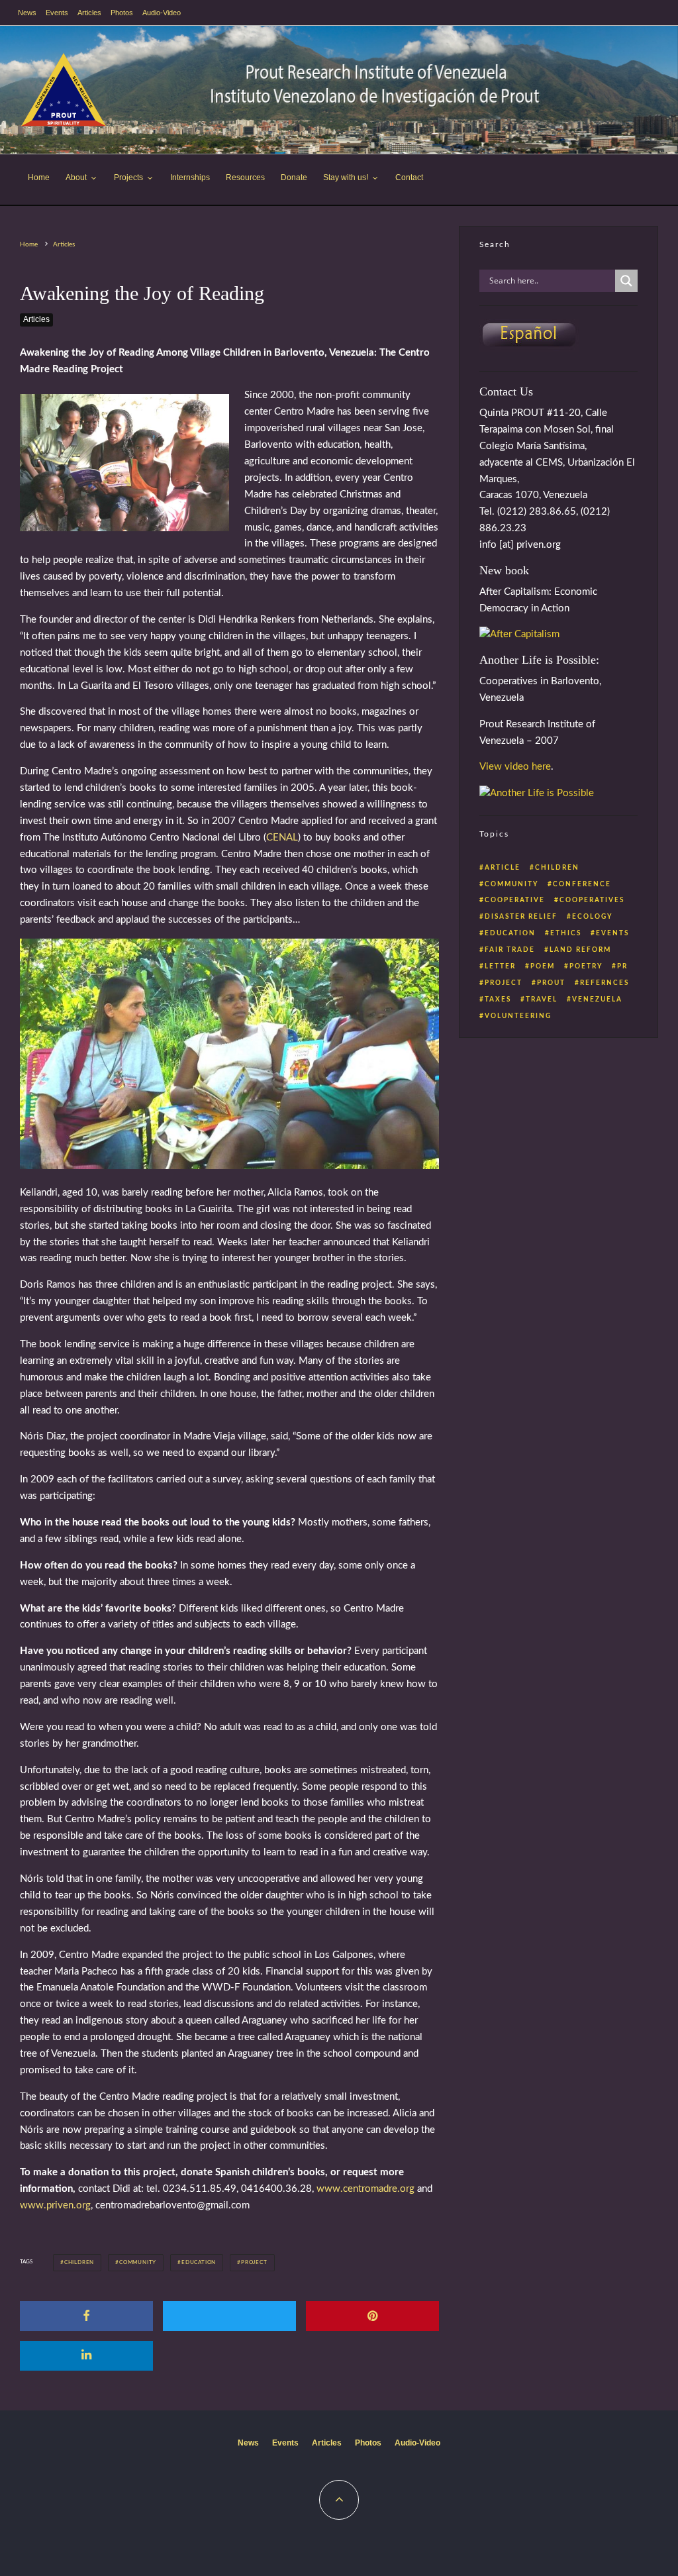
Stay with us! (346, 178)
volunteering (518, 1016)
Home (39, 178)
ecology (592, 917)
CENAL (282, 838)
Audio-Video (162, 13)
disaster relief (521, 917)
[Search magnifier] (626, 281)
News (27, 13)
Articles (89, 13)
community (138, 2263)
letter (500, 966)
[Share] (86, 2316)
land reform (580, 950)
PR (622, 966)
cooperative (515, 900)
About (76, 178)
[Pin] (372, 2316)
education (199, 2263)
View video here (515, 767)
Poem (543, 966)
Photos (122, 13)
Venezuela (597, 1000)
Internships (190, 178)
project (254, 2263)
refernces (605, 983)
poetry (586, 966)
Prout (551, 983)
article (503, 868)
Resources (245, 178)
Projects (128, 178)
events (612, 933)
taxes (498, 1000)
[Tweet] (229, 2316)
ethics (566, 933)
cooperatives (592, 900)
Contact (409, 178)
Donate (294, 178)
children (79, 2263)
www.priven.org (55, 2205)
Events (57, 13)
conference (582, 884)
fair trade (510, 950)
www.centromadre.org (365, 2189)
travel (542, 1000)
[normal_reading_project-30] (229, 1166)
